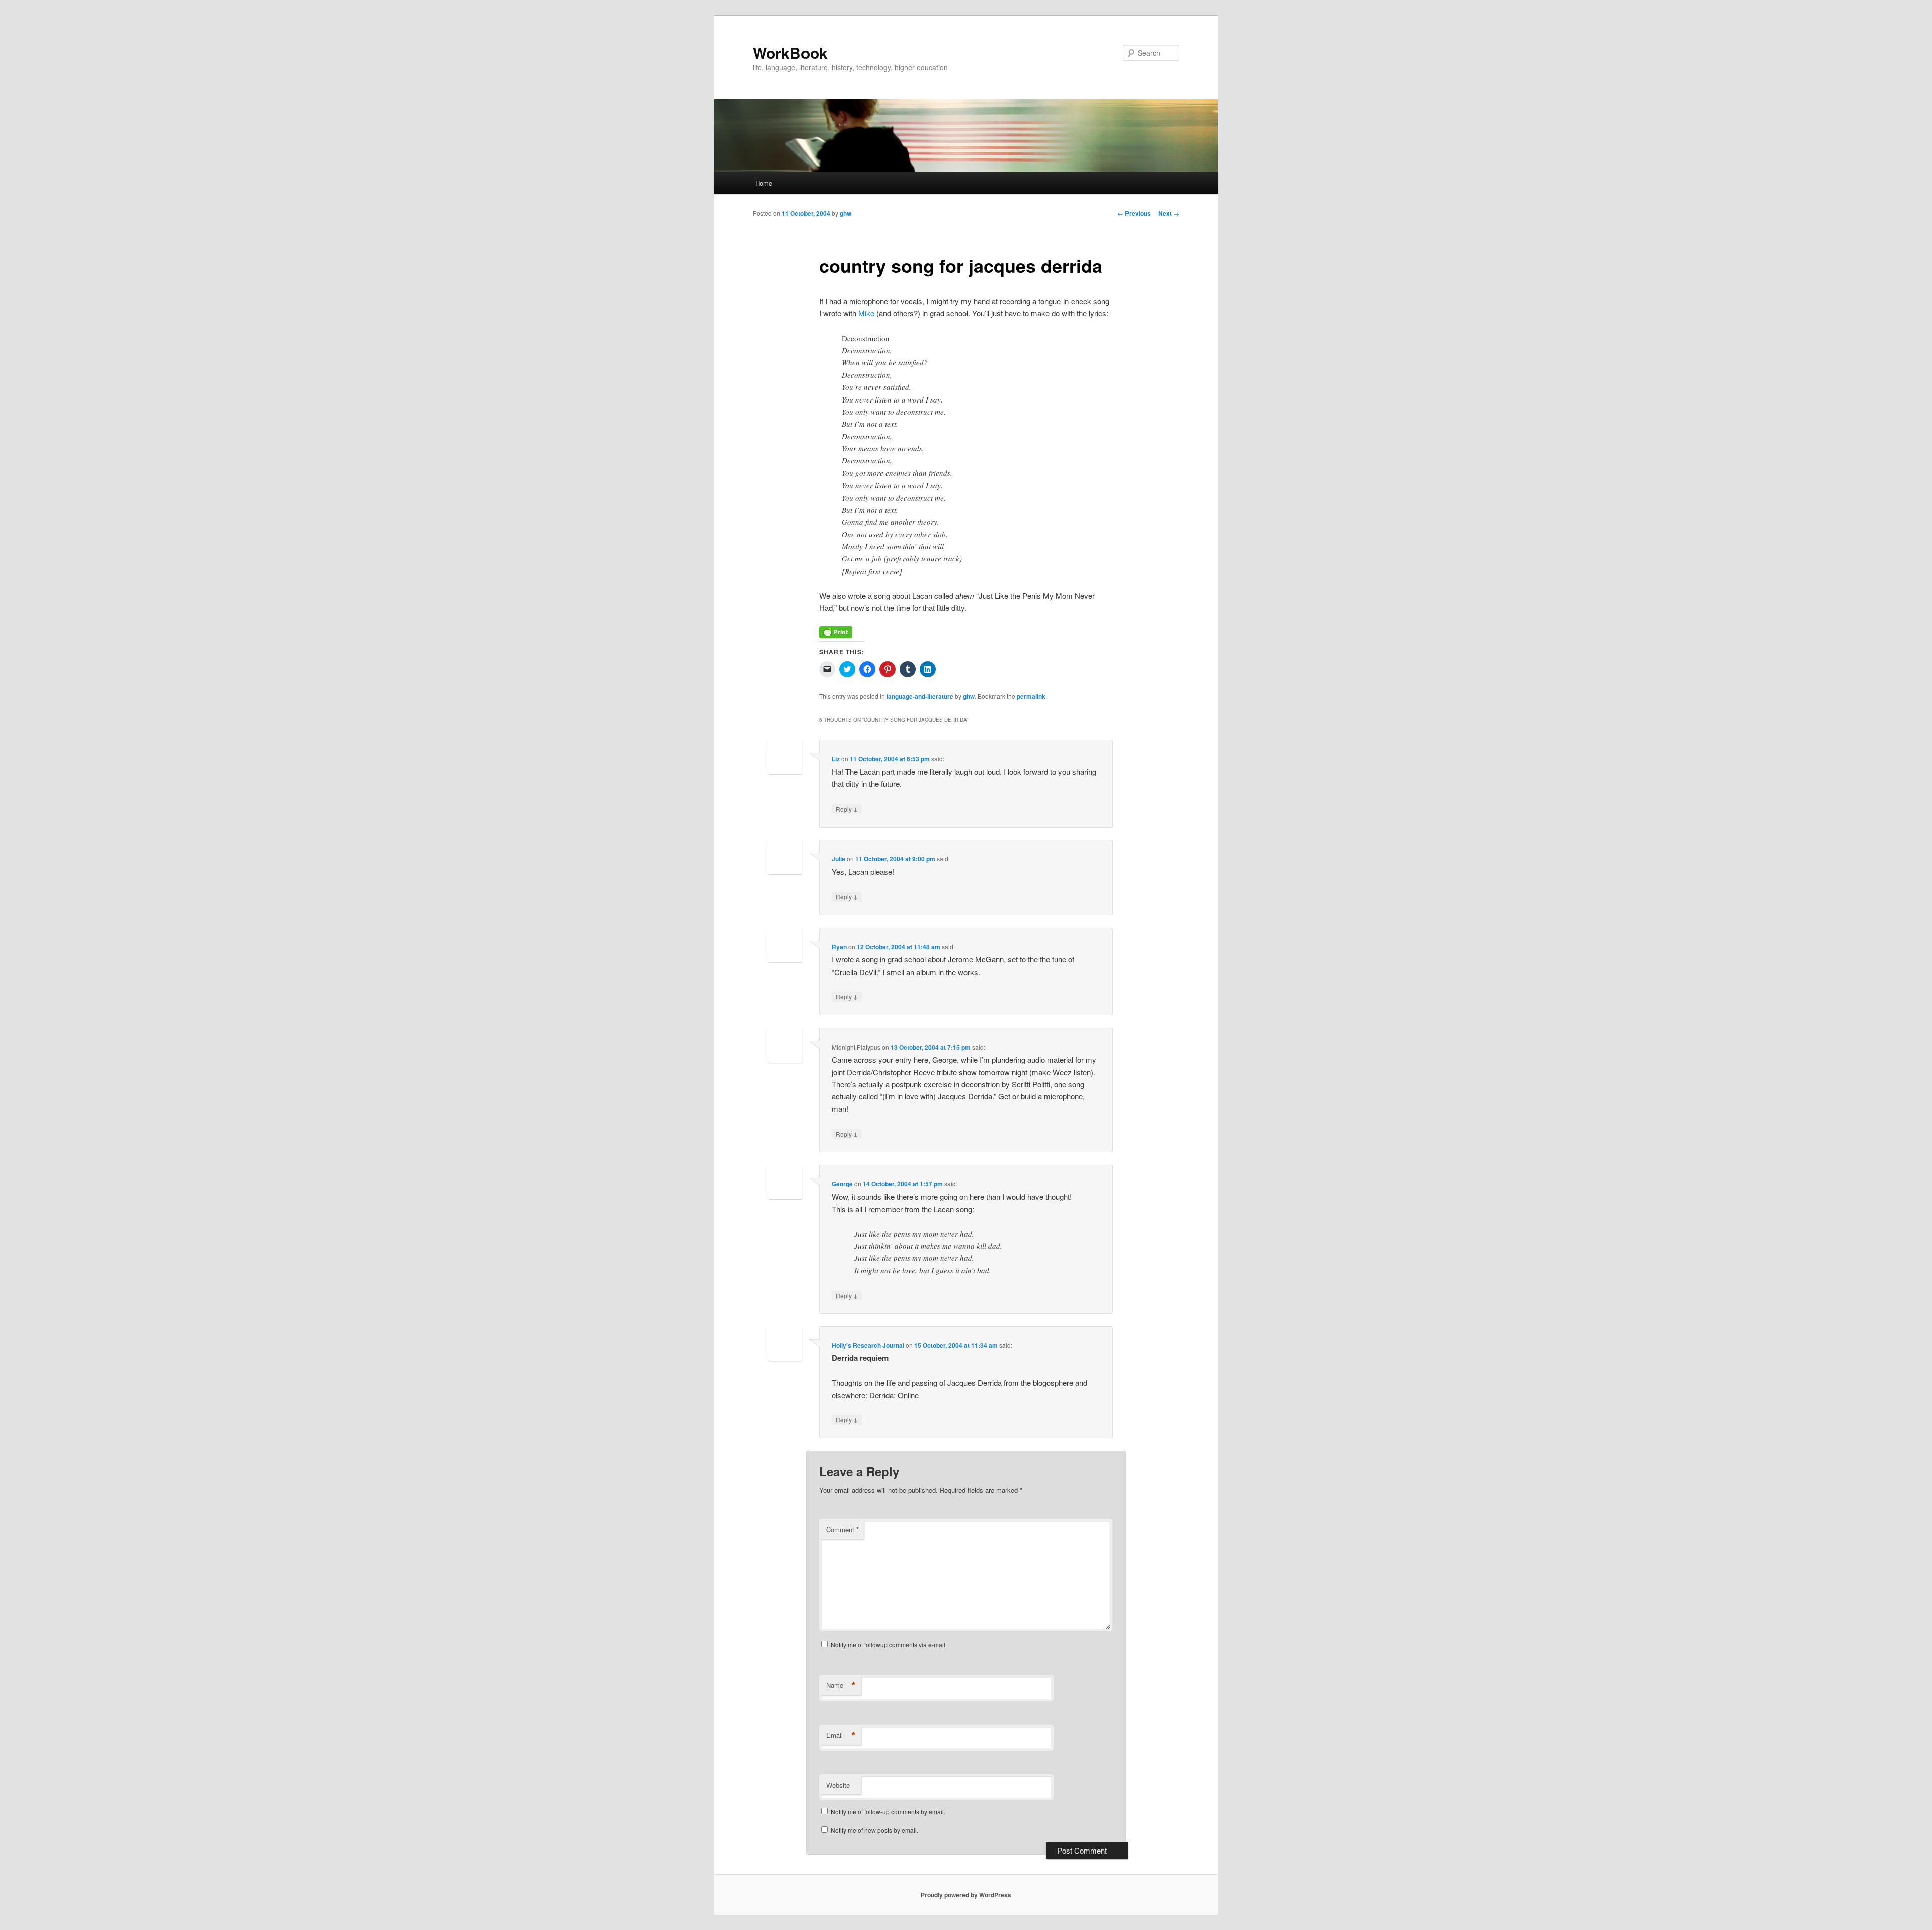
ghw (846, 213)
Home (764, 183)
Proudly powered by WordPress (966, 1895)
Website (838, 1785)
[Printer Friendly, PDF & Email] (836, 635)
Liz (836, 759)
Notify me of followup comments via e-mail (888, 1644)
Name (841, 1685)
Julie (838, 859)
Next (1169, 213)
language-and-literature (920, 696)
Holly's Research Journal (868, 1345)
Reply (847, 809)
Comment (842, 1529)
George (842, 1184)
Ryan (839, 947)
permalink (1031, 696)
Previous (1134, 213)
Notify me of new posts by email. (874, 1830)
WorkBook (790, 53)
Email (841, 1735)
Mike (866, 313)
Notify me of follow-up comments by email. (888, 1812)
